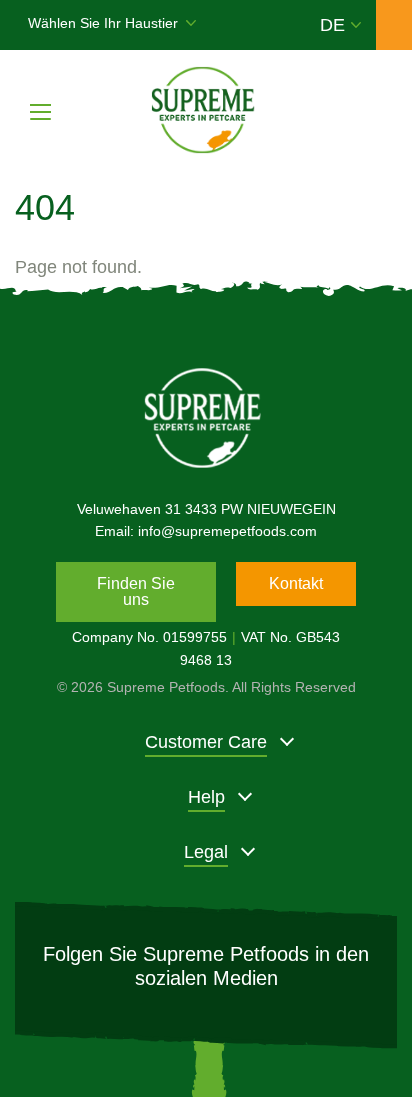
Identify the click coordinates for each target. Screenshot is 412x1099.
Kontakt (296, 583)
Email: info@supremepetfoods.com (206, 531)
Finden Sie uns (136, 591)
